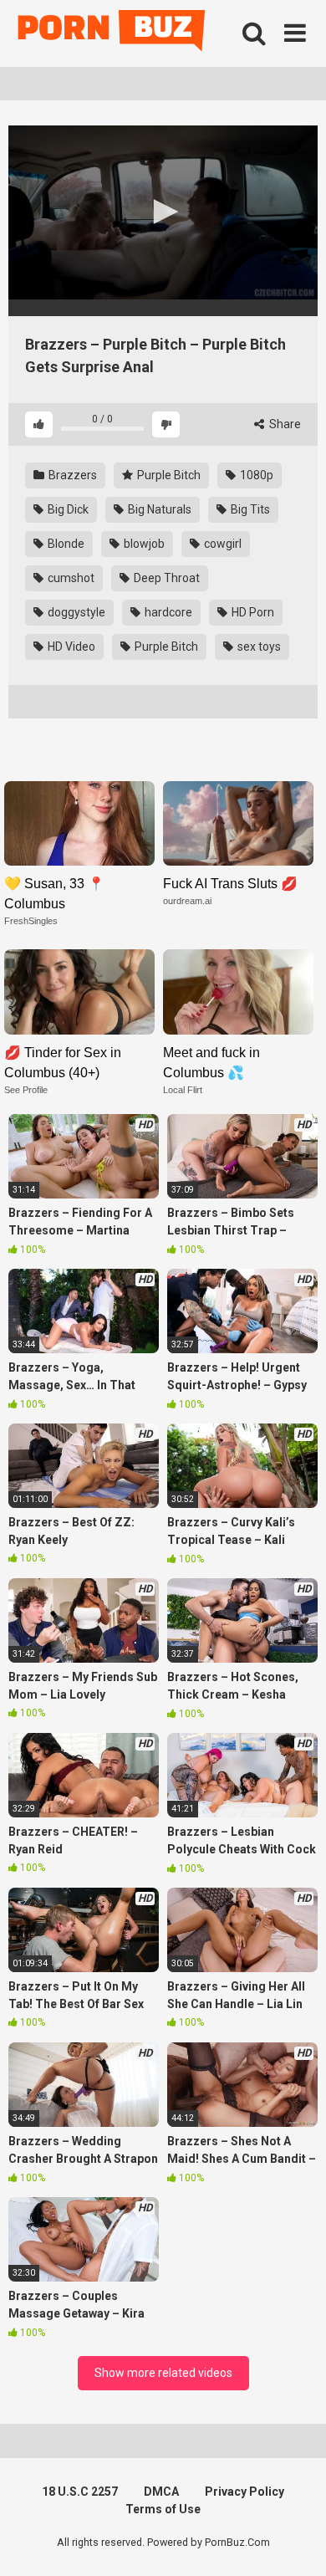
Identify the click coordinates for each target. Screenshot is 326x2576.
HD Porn (252, 612)
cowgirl (222, 544)
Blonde (65, 544)
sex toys (258, 647)
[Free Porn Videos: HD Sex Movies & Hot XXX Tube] (113, 34)
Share (284, 424)
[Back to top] (295, 2542)
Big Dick (67, 509)
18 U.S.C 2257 (80, 2492)
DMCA (161, 2492)
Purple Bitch (168, 475)
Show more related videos (163, 2373)
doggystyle (75, 612)
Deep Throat (166, 578)
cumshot (70, 578)
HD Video (70, 647)
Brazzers (71, 475)
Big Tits (249, 509)
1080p (255, 475)
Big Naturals (158, 509)
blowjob (143, 544)
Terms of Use (163, 2509)
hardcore (167, 612)
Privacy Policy (244, 2492)
